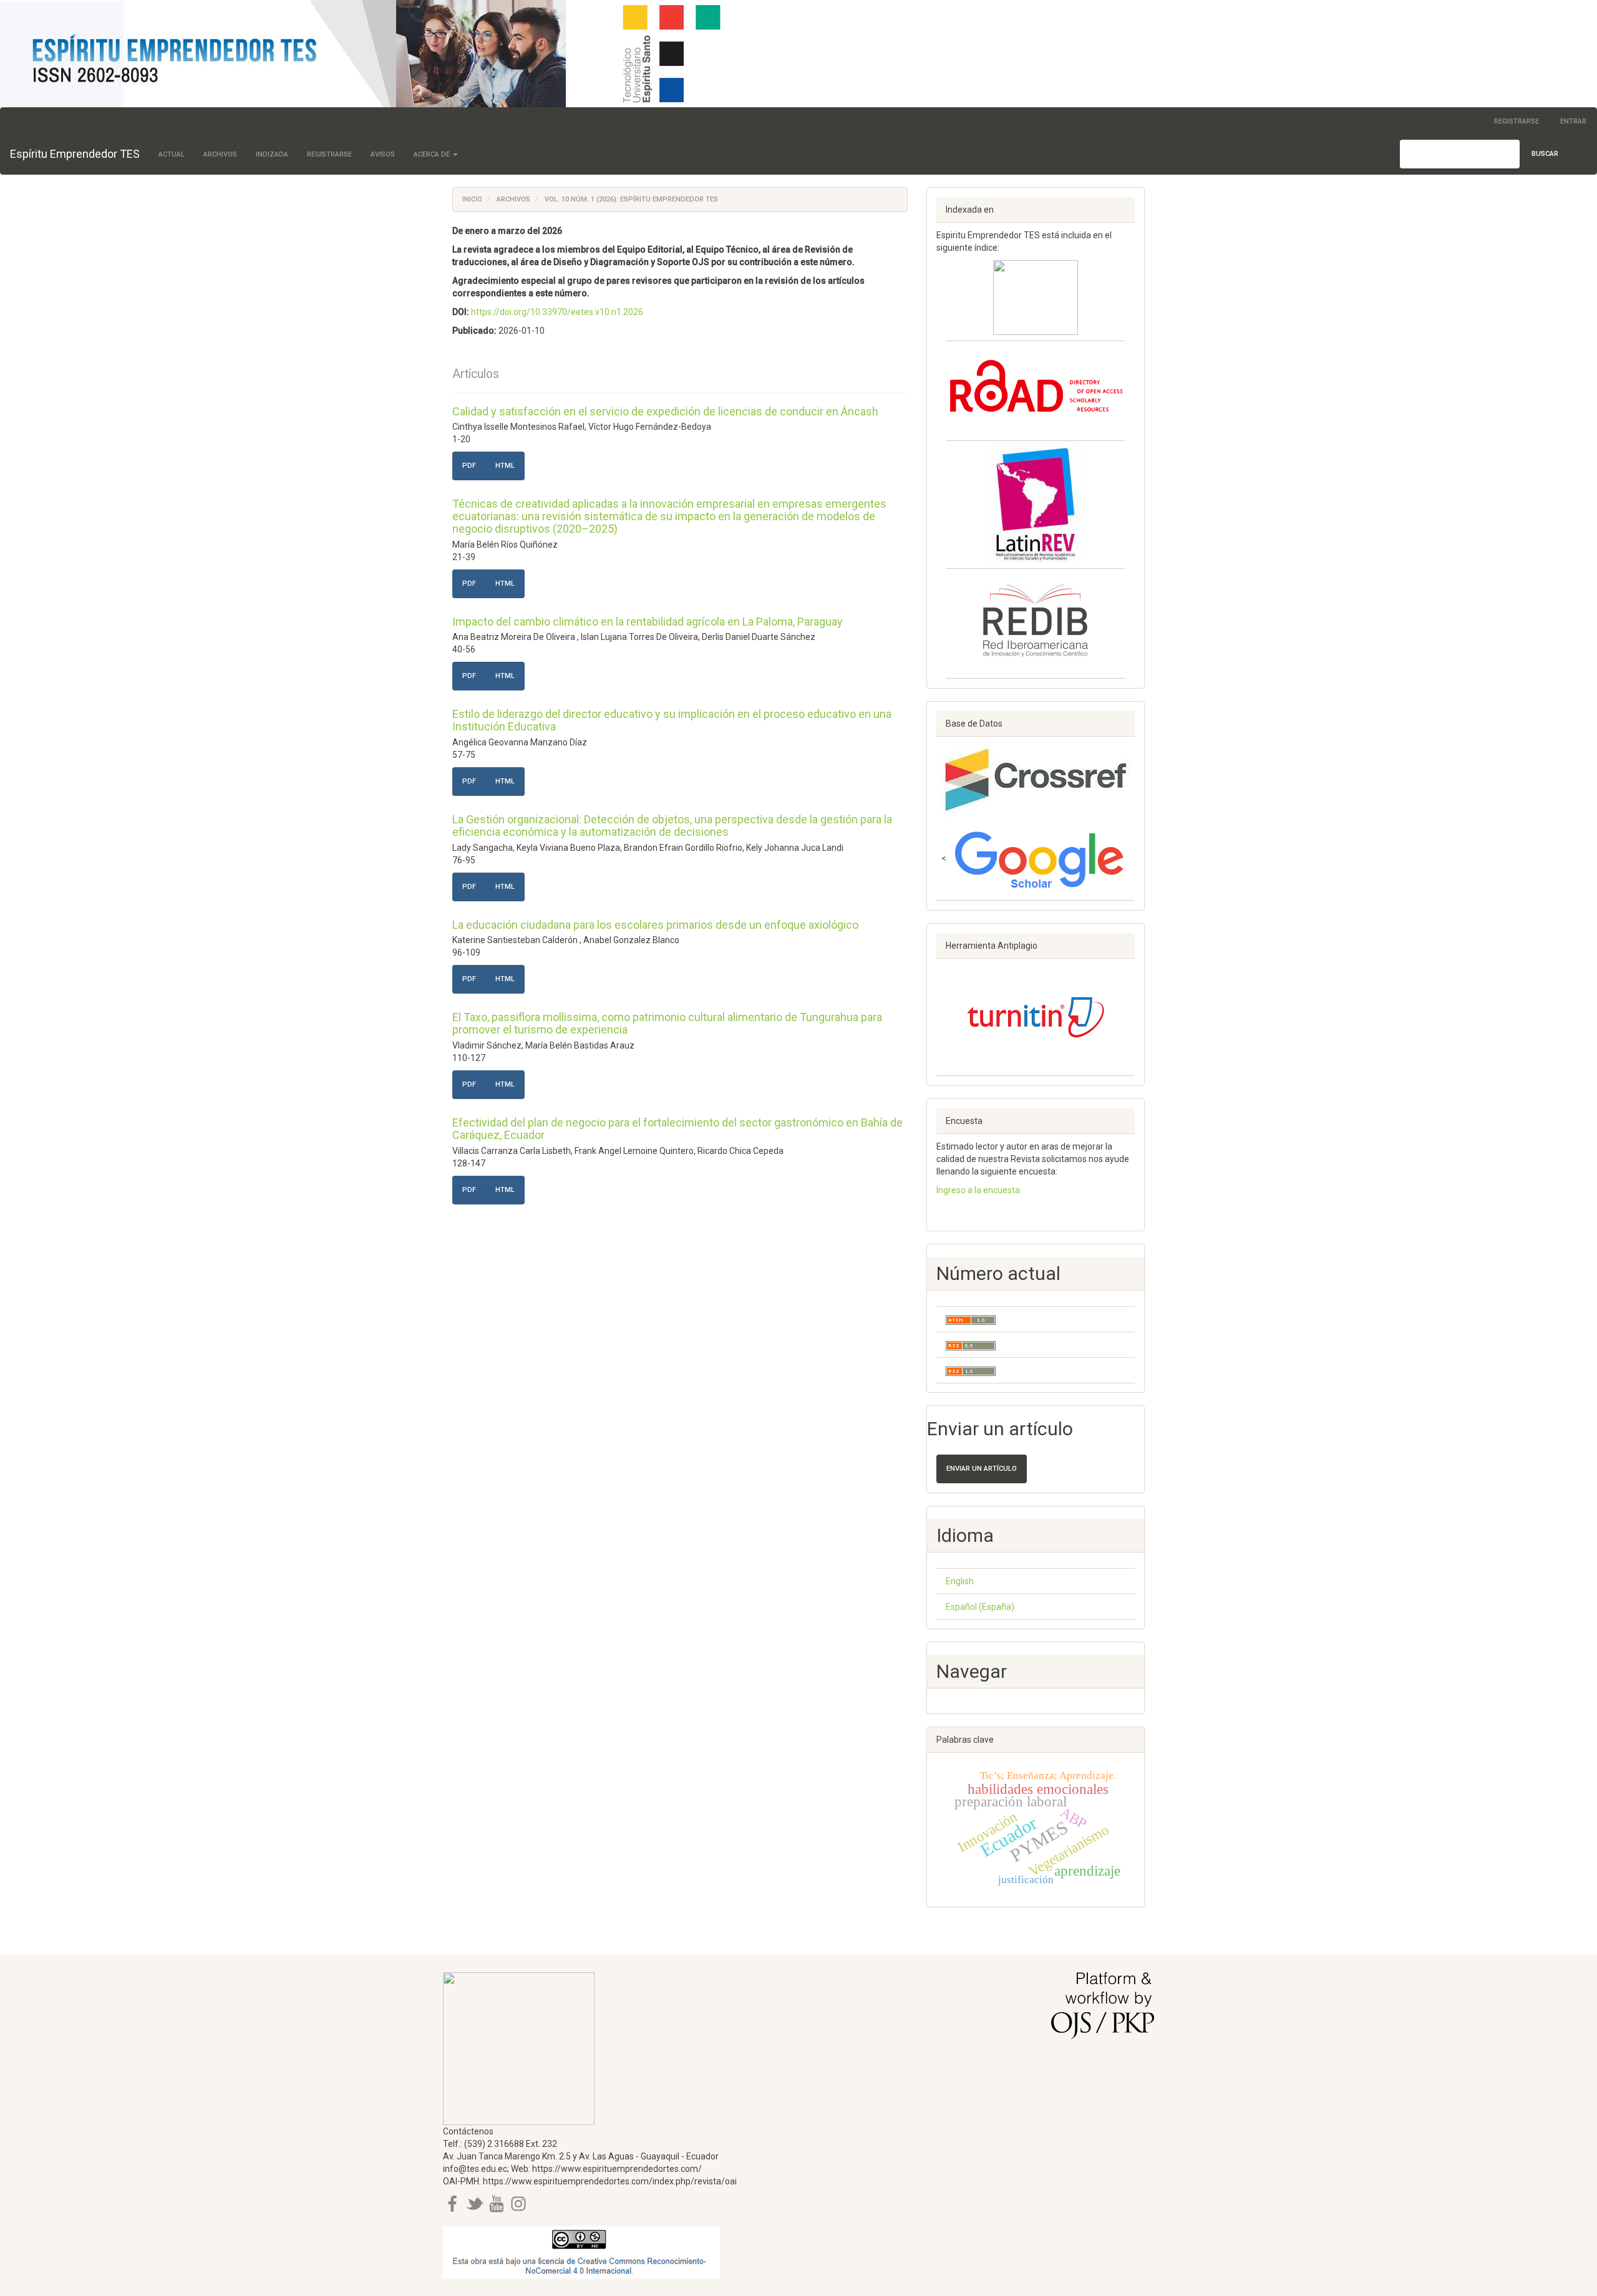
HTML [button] (505, 466)
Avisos (383, 154)
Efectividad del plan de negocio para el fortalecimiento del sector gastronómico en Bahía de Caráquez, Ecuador (677, 1129)
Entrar (1573, 121)
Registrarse (1517, 121)
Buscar (1545, 154)
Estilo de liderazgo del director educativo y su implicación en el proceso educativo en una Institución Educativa (672, 720)
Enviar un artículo (982, 1469)
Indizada (272, 154)
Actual (172, 154)
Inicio (472, 199)
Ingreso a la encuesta (978, 1190)
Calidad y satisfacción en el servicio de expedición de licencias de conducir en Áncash (665, 411)
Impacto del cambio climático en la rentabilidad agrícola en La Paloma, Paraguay (648, 622)
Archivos (220, 154)
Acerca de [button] (433, 154)
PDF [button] (469, 466)
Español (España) (980, 1607)
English (960, 1581)
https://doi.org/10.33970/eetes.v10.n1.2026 (557, 312)
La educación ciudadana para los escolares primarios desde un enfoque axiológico (655, 925)
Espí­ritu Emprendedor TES (75, 154)
